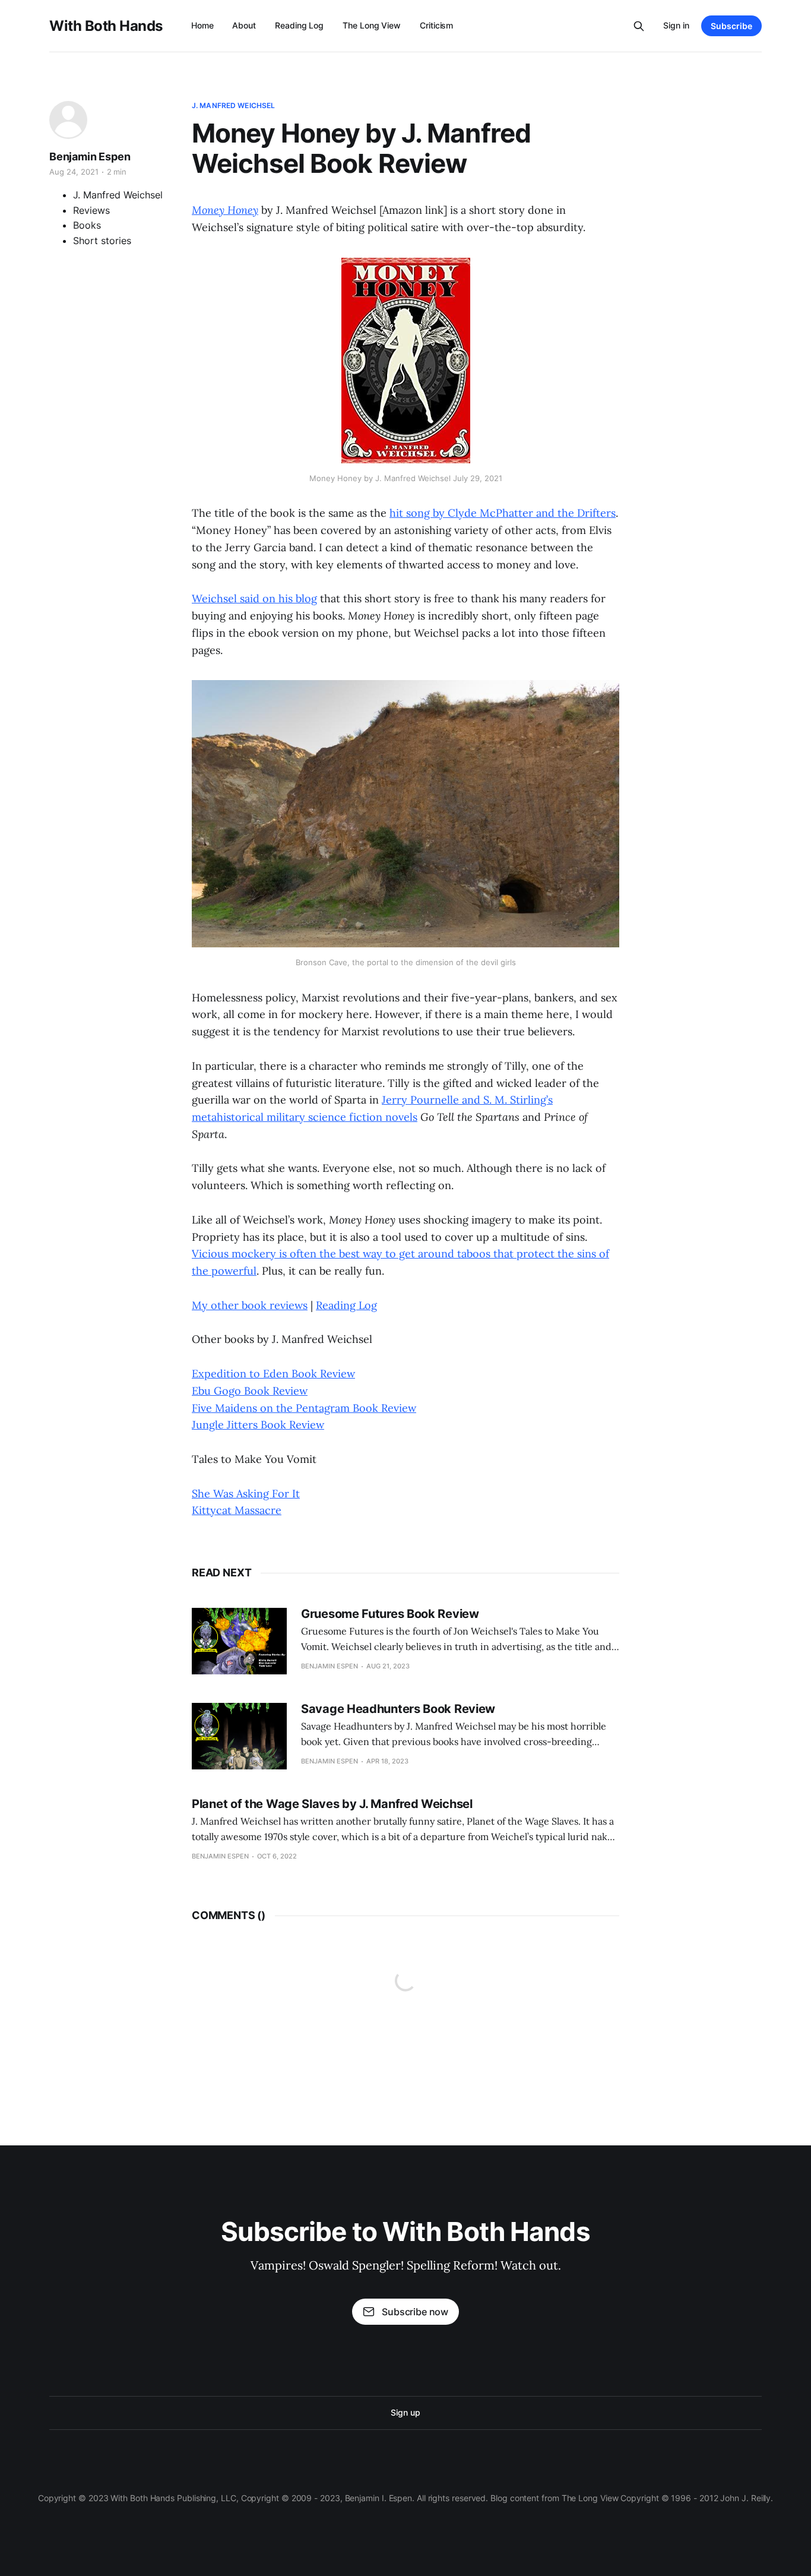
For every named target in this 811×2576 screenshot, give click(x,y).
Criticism (436, 25)
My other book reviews (250, 1305)
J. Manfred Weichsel (233, 105)
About (244, 25)
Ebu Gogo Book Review (250, 1391)
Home (202, 25)
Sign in (676, 25)
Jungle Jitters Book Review (258, 1425)
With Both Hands (106, 26)
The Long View (372, 25)
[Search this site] (639, 26)
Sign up (405, 2412)
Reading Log (299, 25)
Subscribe (731, 26)
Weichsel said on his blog (254, 598)
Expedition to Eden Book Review (273, 1374)
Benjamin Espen (90, 157)
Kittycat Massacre (237, 1510)
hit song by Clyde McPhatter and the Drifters (503, 513)
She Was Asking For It (246, 1494)
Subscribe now (415, 2312)
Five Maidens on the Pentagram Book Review (304, 1408)
